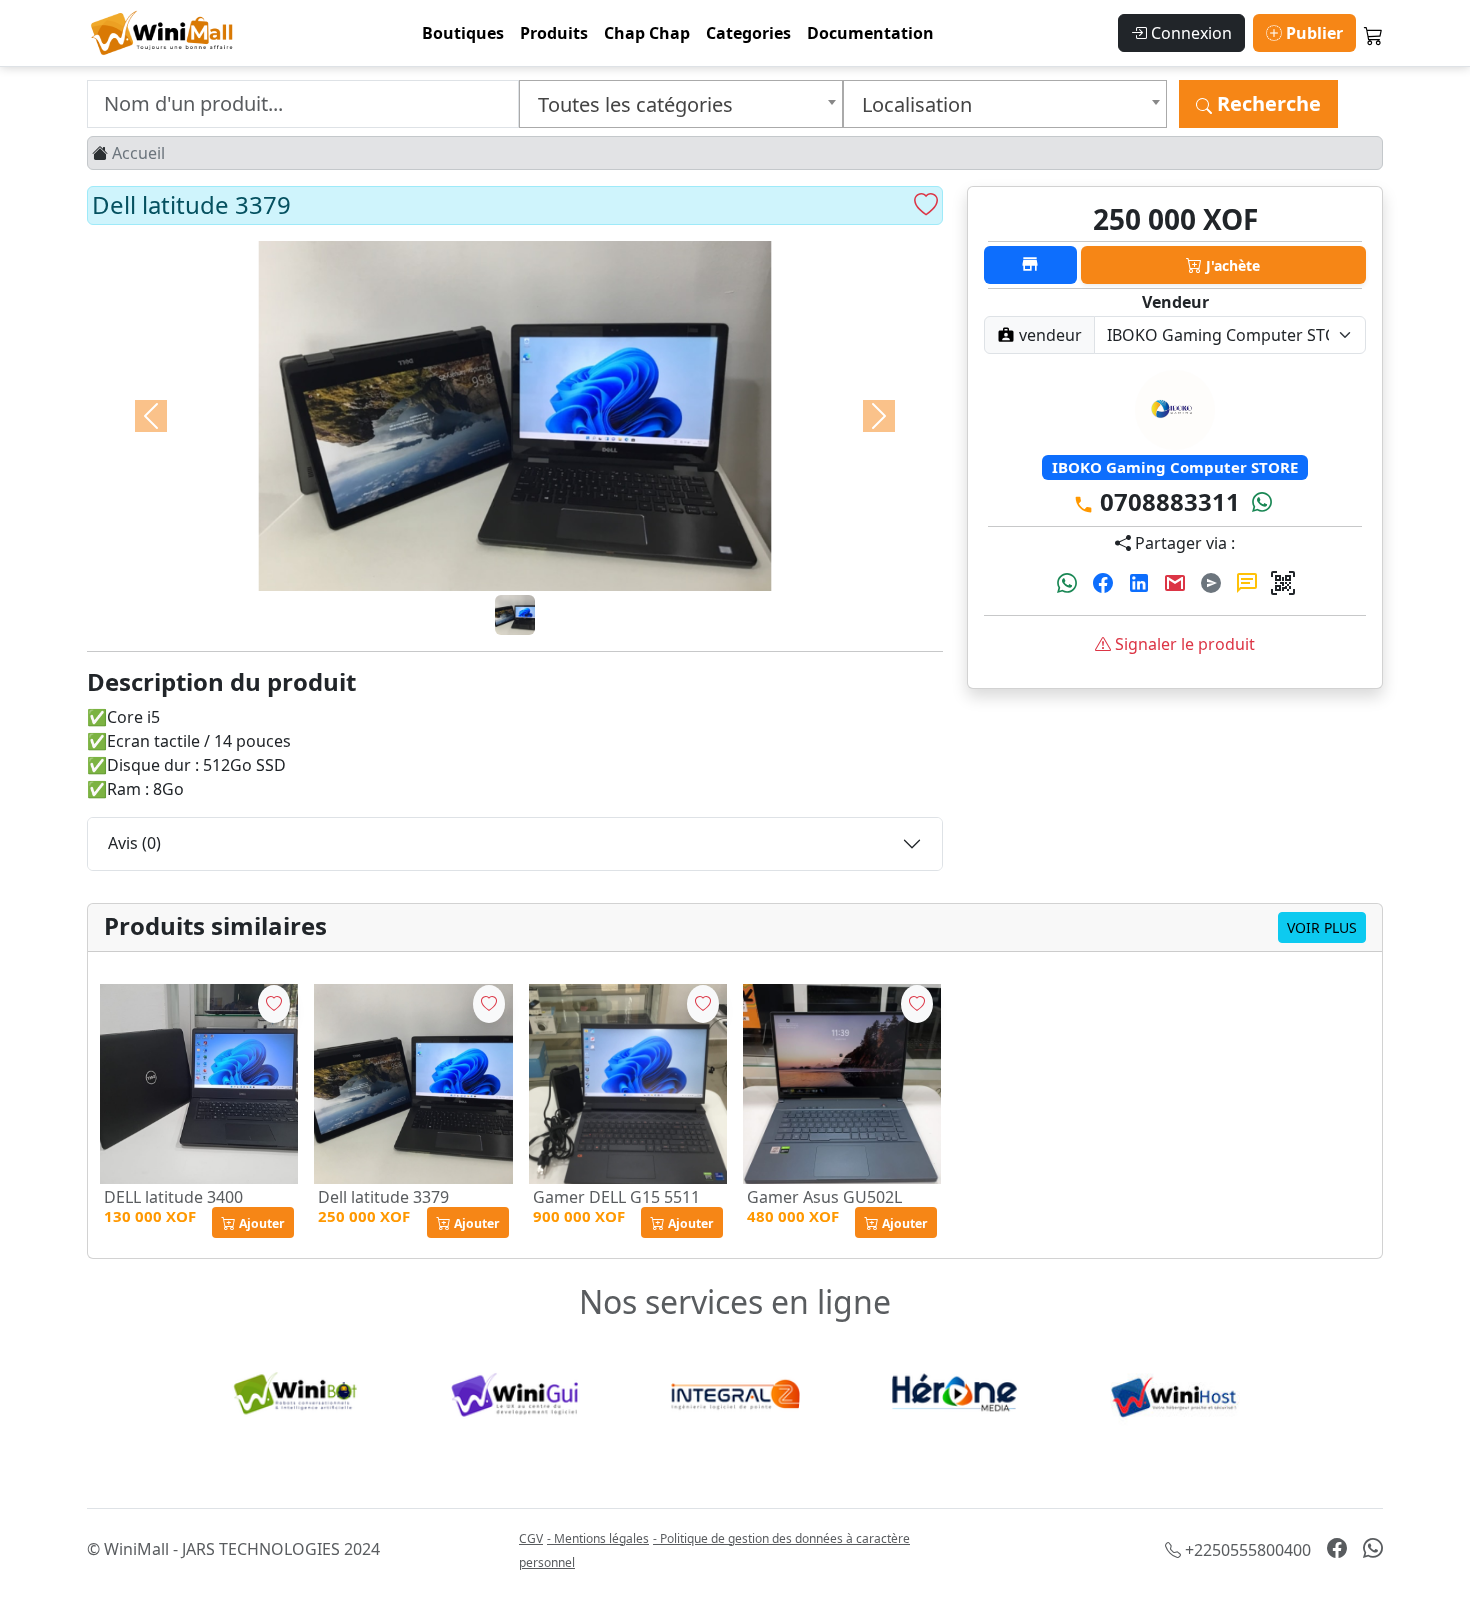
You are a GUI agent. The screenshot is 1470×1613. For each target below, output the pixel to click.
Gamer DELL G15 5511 (616, 1197)
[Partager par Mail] (1177, 584)
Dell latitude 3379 (383, 1197)
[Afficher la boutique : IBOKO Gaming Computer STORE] (1030, 265)
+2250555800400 (1246, 1550)
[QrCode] (1283, 584)
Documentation (870, 33)
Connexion (1189, 33)
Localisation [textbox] (917, 104)
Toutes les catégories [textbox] (635, 104)
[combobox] (681, 104)
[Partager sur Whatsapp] (1069, 584)
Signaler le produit (1183, 644)
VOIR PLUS (1322, 927)
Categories (748, 33)
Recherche (1266, 103)
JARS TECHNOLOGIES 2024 (281, 1549)
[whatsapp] (1373, 1548)
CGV (531, 1538)
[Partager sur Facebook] (1105, 584)
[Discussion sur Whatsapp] (1262, 501)
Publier (1312, 33)
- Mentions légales (598, 1538)
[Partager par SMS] (1249, 584)
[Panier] (1373, 37)
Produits (554, 33)
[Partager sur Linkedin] (1141, 584)
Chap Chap (647, 33)
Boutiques (463, 33)
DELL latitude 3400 (173, 1197)
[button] (253, 1222)
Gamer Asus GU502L (824, 1197)
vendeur (1048, 335)
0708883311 (1167, 501)
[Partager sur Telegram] (1213, 584)
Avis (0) (134, 843)
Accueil (138, 153)
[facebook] (1337, 1548)
